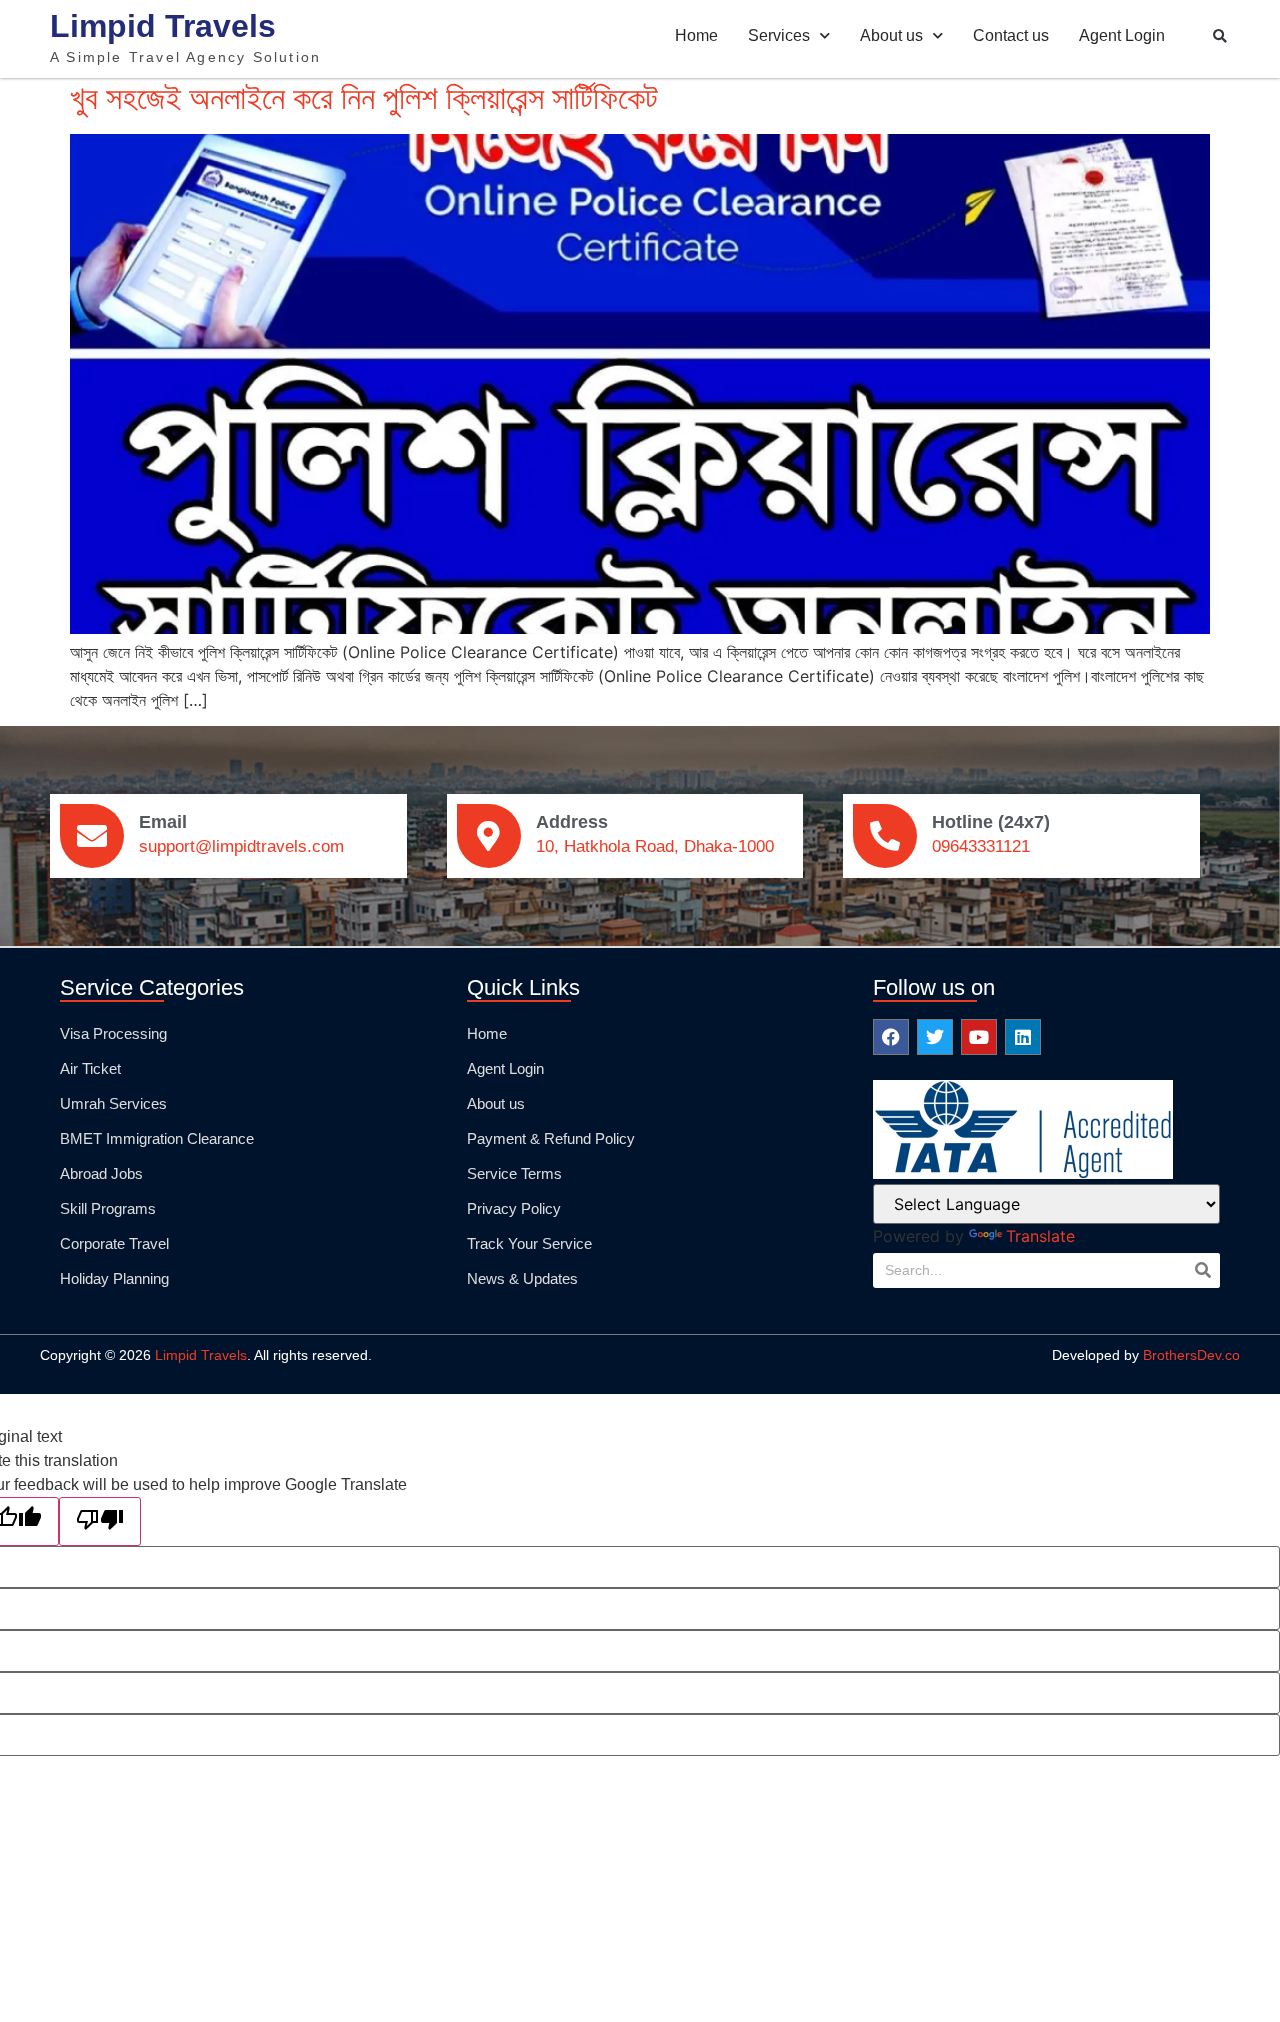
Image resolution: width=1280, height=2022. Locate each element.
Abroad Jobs (101, 1173)
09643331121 (981, 846)
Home (696, 35)
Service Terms (514, 1173)
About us (891, 35)
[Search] (1202, 1270)
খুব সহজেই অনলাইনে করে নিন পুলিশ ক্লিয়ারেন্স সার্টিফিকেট (364, 97)
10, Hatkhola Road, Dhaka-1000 (655, 846)
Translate (1040, 1236)
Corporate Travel (114, 1243)
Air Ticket (90, 1068)
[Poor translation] (100, 1521)
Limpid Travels (163, 26)
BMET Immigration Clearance (157, 1138)
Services (779, 35)
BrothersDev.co (1191, 1355)
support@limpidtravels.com (241, 846)
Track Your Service (529, 1243)
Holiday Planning (114, 1278)
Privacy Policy (514, 1208)
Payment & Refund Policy (551, 1138)
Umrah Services (113, 1103)
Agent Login (1122, 35)
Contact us (1011, 35)
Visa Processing (113, 1033)
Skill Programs (108, 1208)
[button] (1220, 37)
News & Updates (522, 1278)
